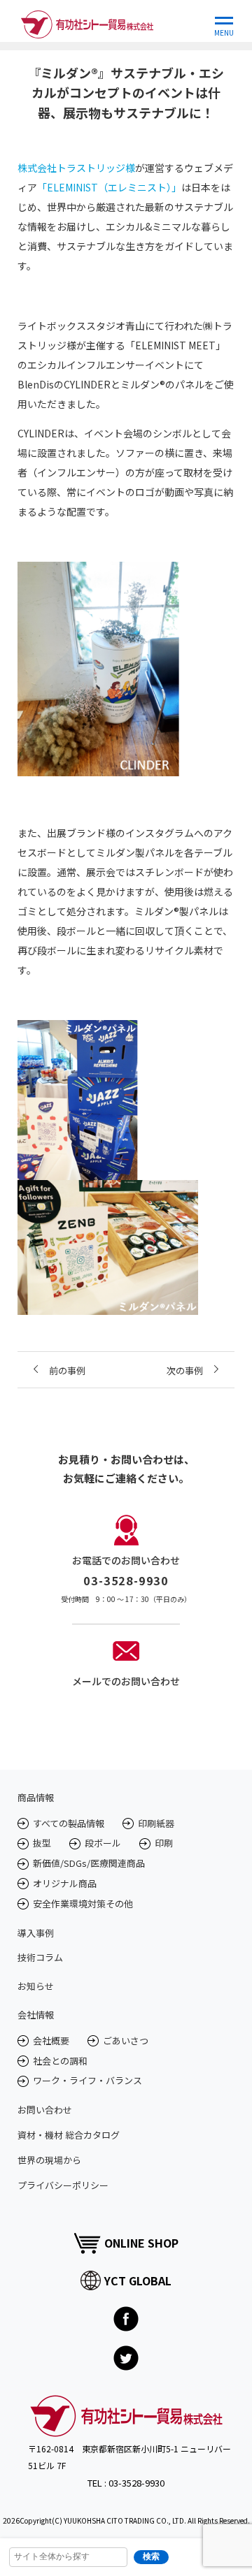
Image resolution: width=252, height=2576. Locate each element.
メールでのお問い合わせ (126, 1681)
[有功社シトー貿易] (87, 21)
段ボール (103, 1843)
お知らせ (36, 1986)
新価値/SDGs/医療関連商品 (89, 1863)
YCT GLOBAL (138, 2280)
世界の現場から (49, 2160)
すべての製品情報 (69, 1823)
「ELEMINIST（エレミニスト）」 (109, 187)
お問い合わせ (45, 2110)
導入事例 (36, 1933)
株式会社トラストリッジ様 (76, 168)
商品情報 (36, 1797)
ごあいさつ (126, 2040)
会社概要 (51, 2040)
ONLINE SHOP (141, 2243)
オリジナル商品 (65, 1883)
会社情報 (36, 2015)
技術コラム (40, 1957)
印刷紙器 (156, 1823)
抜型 (42, 1843)
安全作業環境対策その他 (83, 1904)
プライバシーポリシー (63, 2185)
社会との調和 (60, 2061)
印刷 (164, 1843)
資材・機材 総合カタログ (69, 2135)
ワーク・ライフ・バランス (87, 2080)
